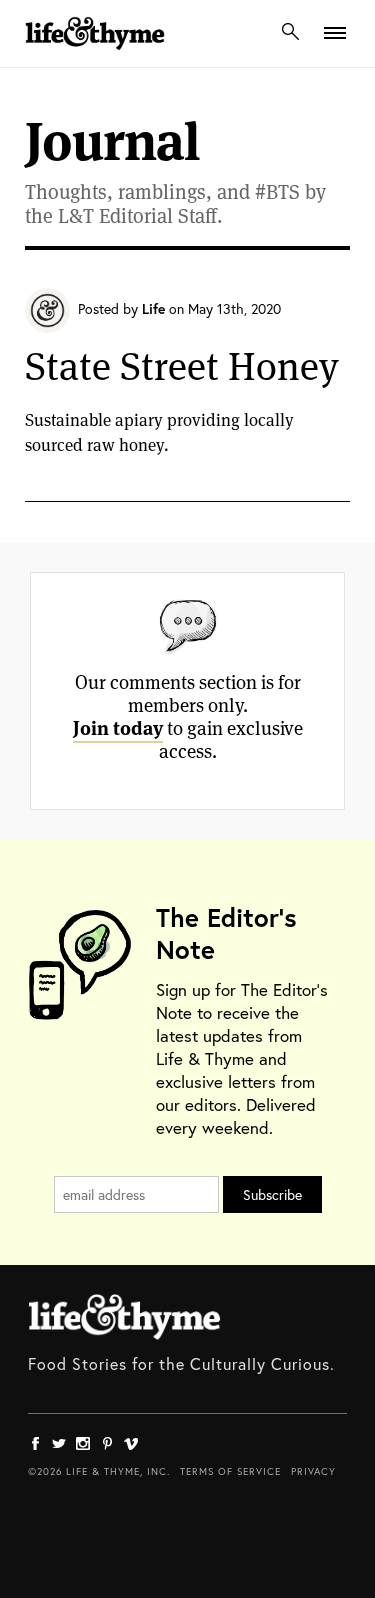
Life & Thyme (124, 1317)
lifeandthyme (95, 54)
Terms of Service (230, 1471)
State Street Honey (182, 366)
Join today (118, 728)
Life (153, 308)
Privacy (313, 1471)
